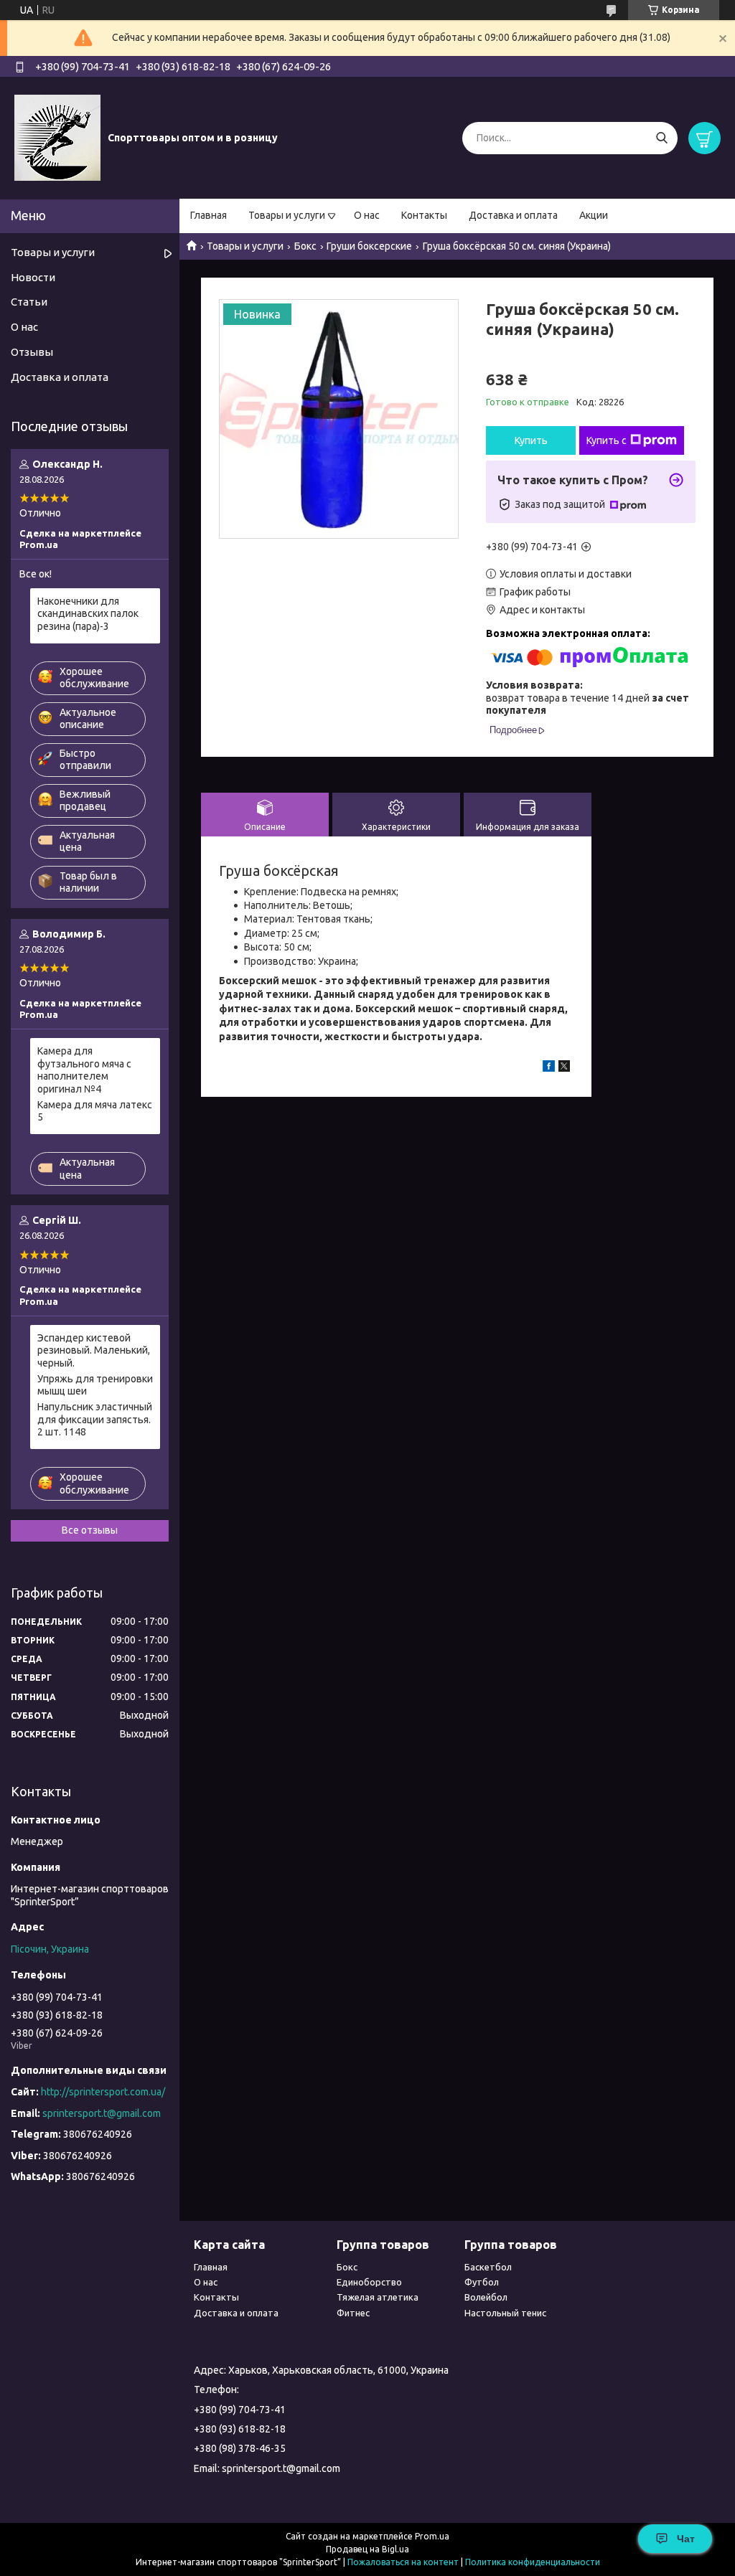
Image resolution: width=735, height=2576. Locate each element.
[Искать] (661, 138)
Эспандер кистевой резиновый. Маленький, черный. (94, 1350)
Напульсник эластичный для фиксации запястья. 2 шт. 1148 (95, 1419)
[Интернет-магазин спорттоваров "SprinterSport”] (57, 137)
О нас (367, 215)
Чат (686, 2539)
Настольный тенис (505, 2313)
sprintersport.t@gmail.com (102, 2113)
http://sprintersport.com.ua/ (103, 2092)
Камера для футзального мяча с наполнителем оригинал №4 (84, 1070)
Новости (33, 277)
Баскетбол (488, 2267)
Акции (594, 215)
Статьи (29, 302)
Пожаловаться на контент (403, 2562)
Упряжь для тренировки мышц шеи (95, 1385)
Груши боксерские (369, 246)
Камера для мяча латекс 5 (95, 1111)
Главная (209, 215)
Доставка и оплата (513, 215)
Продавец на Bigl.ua (367, 2549)
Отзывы (32, 352)
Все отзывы (90, 1530)
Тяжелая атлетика (378, 2297)
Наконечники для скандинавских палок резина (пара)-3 (88, 614)
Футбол (482, 2282)
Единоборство (369, 2282)
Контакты (424, 215)
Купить (531, 440)
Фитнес (353, 2313)
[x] (564, 1068)
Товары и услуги (287, 215)
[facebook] (549, 1068)
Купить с (607, 440)
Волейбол (486, 2297)
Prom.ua (432, 2536)
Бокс (305, 246)
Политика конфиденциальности (533, 2562)
